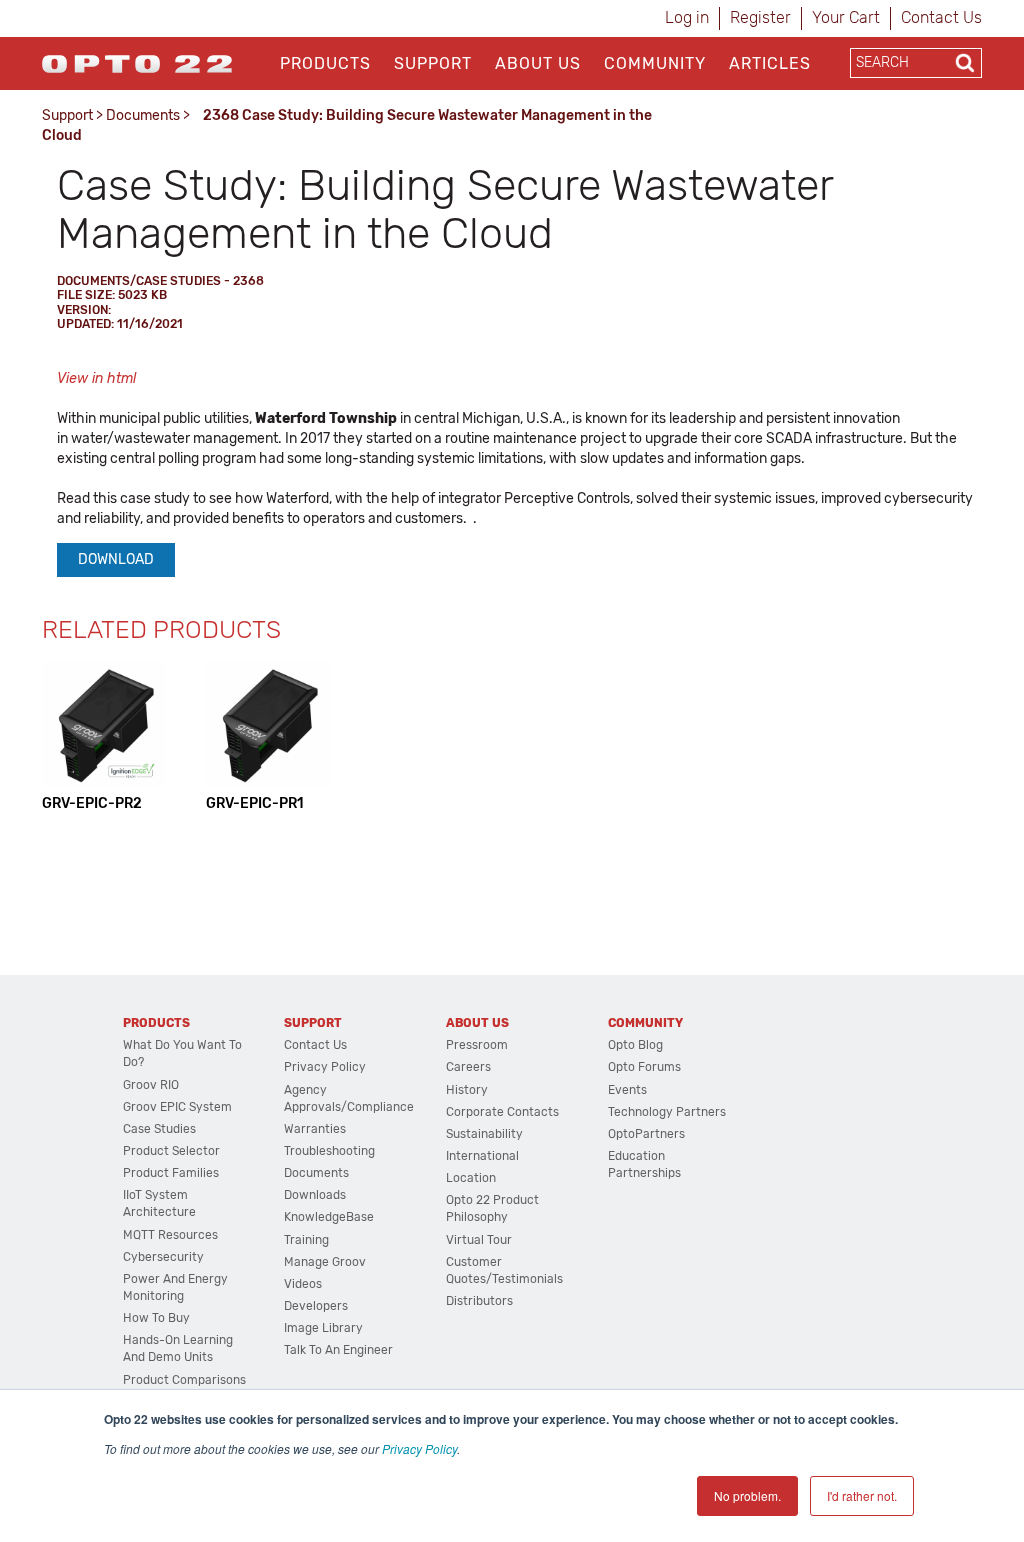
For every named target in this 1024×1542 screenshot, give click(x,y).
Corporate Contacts (502, 1112)
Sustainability (484, 1134)
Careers (468, 1067)
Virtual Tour (479, 1240)
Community (655, 63)
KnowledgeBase (329, 1217)
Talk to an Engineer (338, 1350)
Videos (303, 1284)
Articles (770, 63)
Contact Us (941, 17)
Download (116, 559)
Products (325, 63)
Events (627, 1090)
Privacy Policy (419, 1448)
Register (760, 17)
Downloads (315, 1195)
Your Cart (846, 17)
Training (306, 1240)
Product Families (171, 1173)
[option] (104, 737)
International (482, 1156)
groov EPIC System (177, 1107)
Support (433, 63)
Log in (687, 17)
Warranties (315, 1129)
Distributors (479, 1301)
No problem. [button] (747, 1495)
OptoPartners (646, 1134)
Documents (143, 115)
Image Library (323, 1328)
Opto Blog (635, 1045)
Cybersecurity (163, 1257)
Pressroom (477, 1045)
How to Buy (156, 1318)
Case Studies (159, 1129)
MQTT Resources (170, 1235)
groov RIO (151, 1085)
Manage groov (325, 1262)
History (467, 1090)
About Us (538, 63)
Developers (316, 1306)
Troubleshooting (329, 1151)
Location (471, 1178)
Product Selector (171, 1151)
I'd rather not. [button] (862, 1495)
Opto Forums (644, 1067)
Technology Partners (667, 1112)
